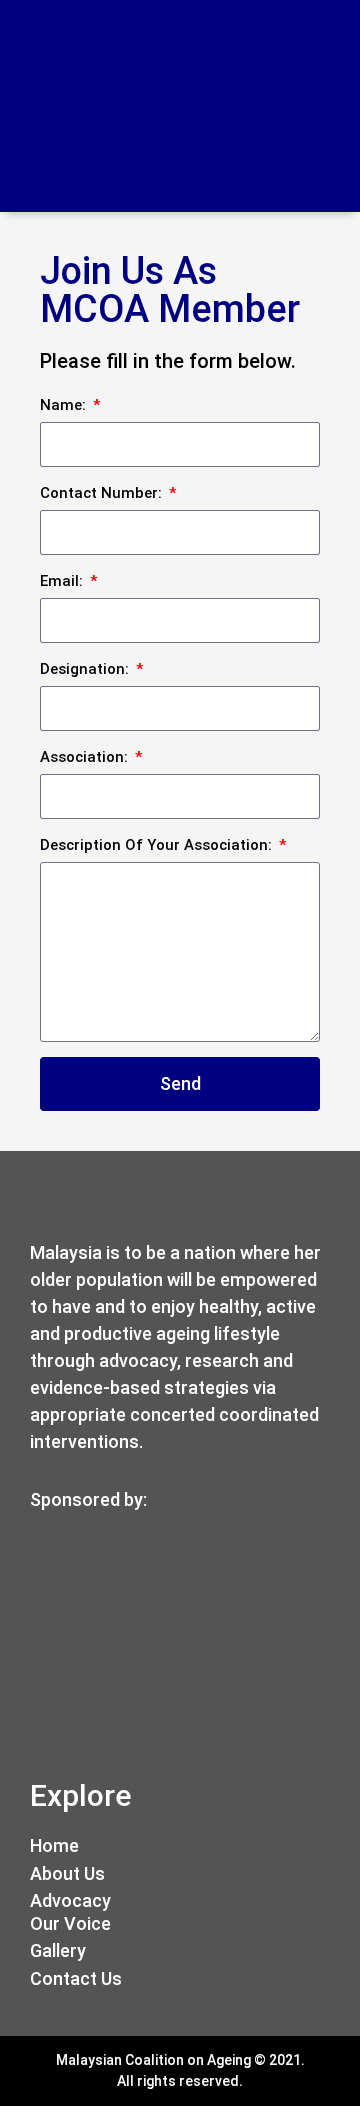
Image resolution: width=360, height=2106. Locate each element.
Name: (65, 405)
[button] (325, 106)
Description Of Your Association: (158, 845)
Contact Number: (103, 493)
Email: (63, 581)
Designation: (86, 669)
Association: (86, 757)
